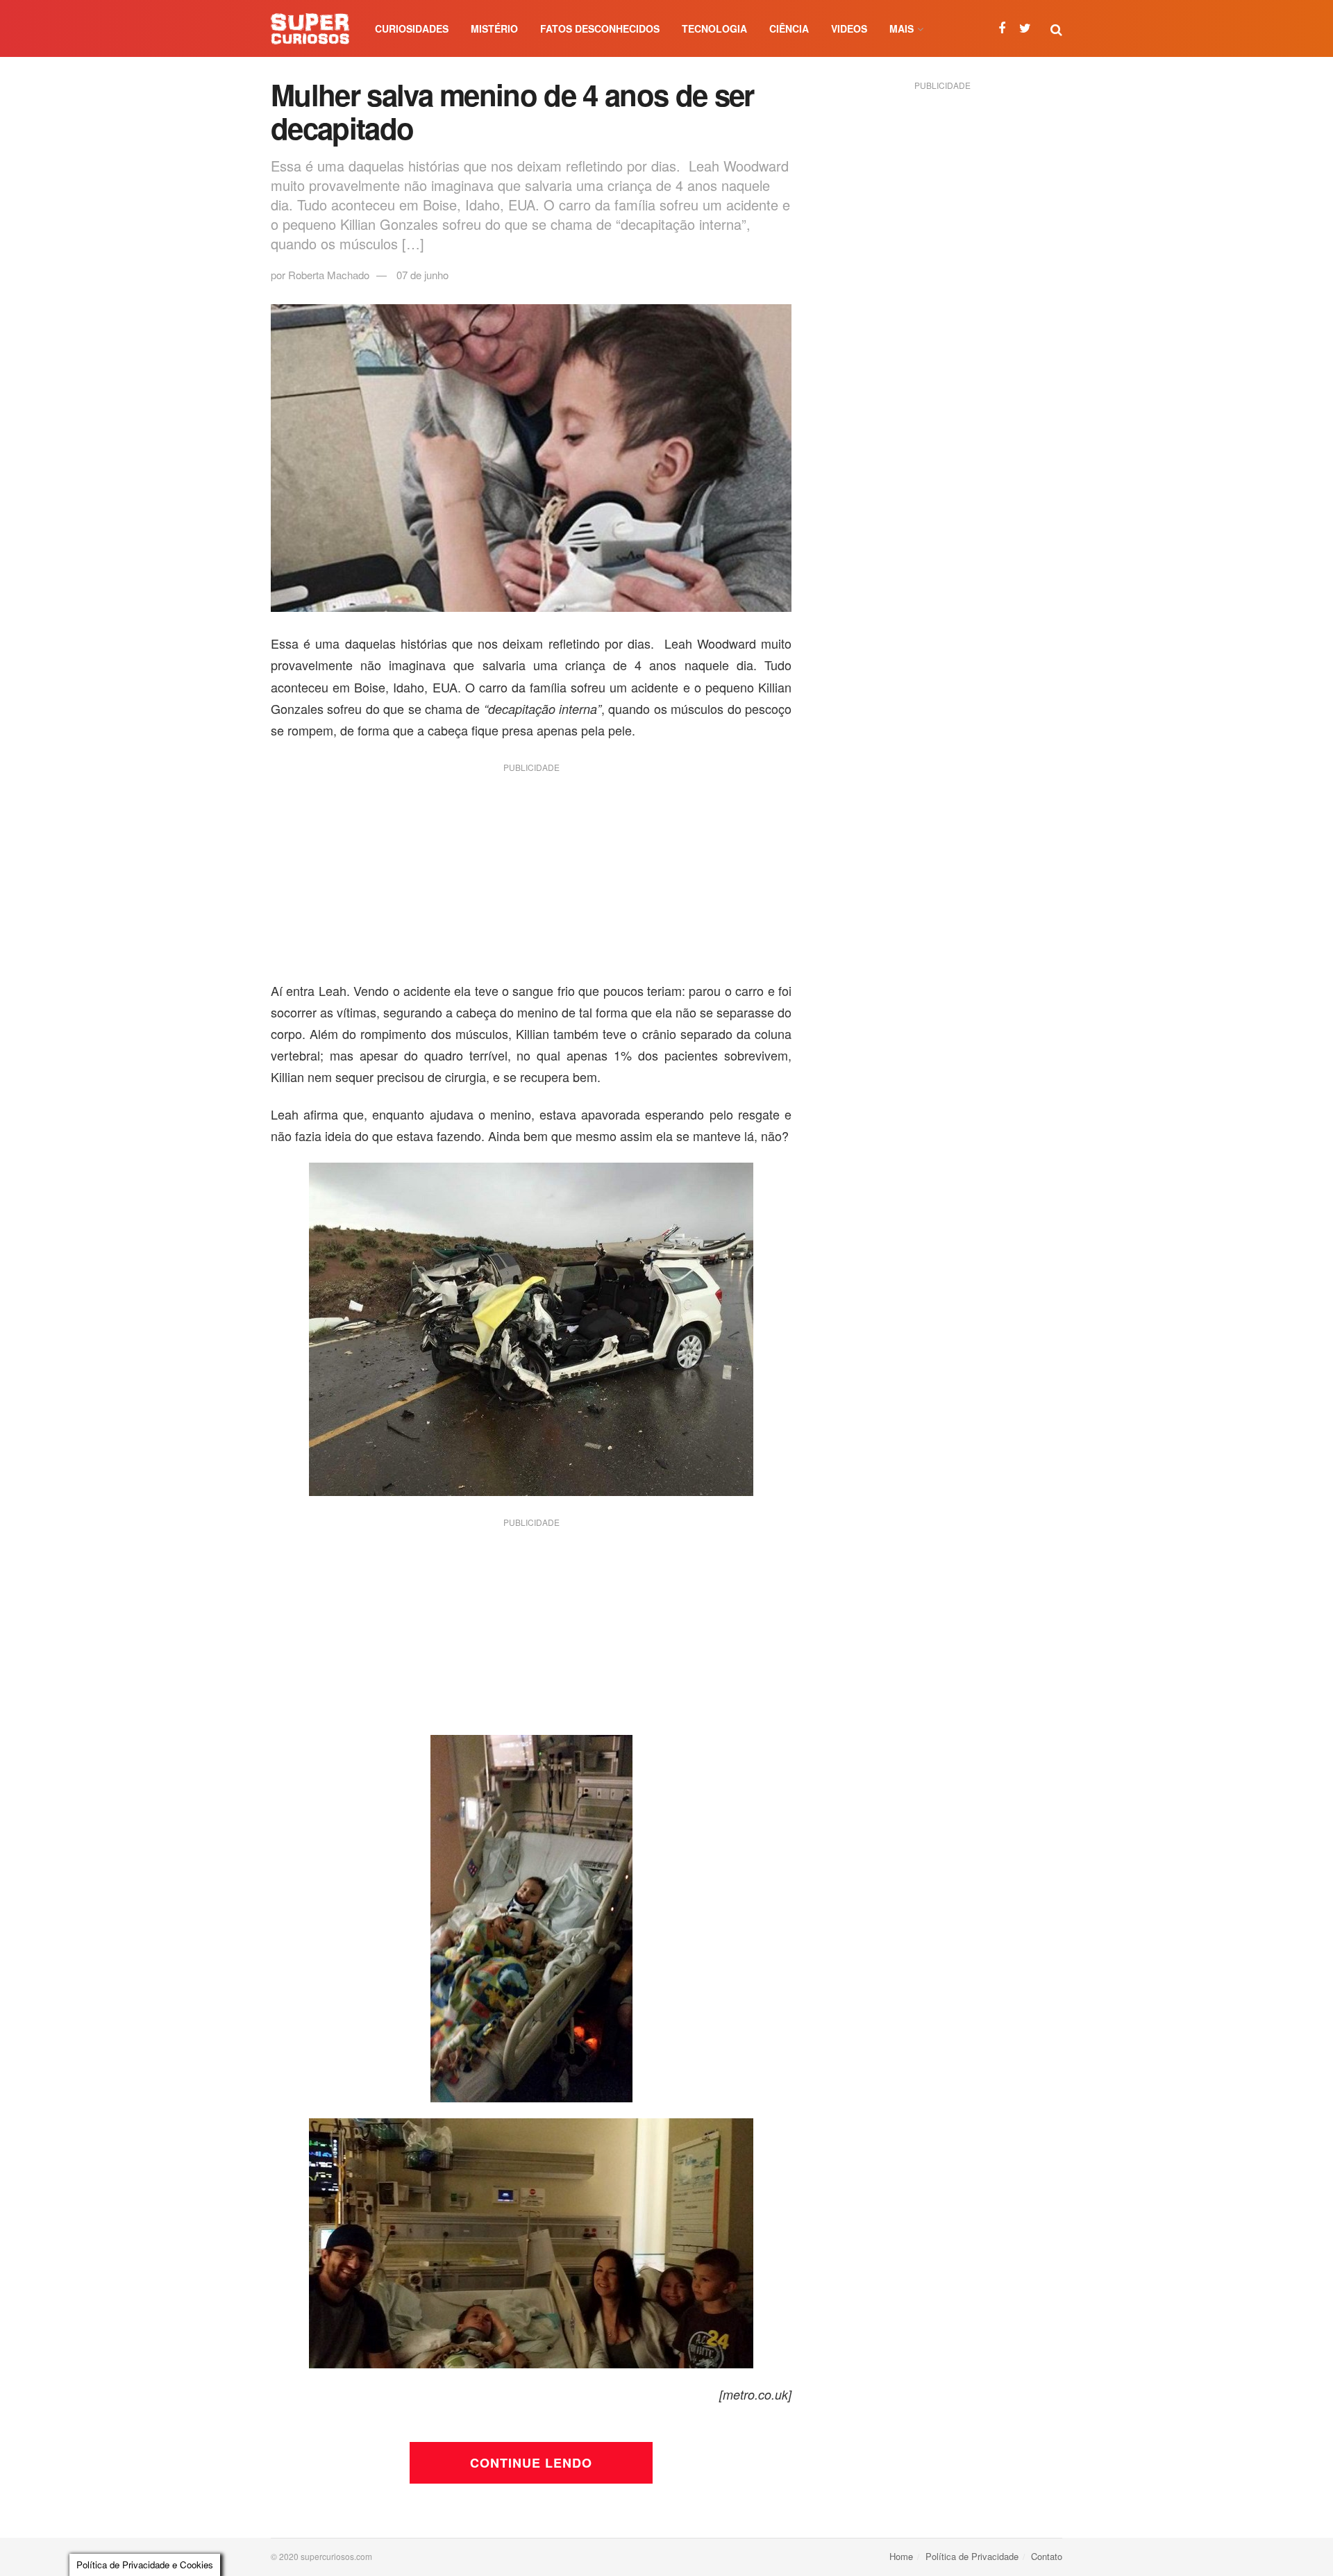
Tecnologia (714, 28)
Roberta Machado (329, 275)
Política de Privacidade (972, 2556)
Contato (1047, 2556)
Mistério (494, 28)
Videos (849, 28)
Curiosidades (412, 28)
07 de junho (422, 275)
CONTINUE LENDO (531, 2463)
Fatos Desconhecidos (600, 28)
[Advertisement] (531, 877)
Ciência (789, 28)
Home (901, 2556)
